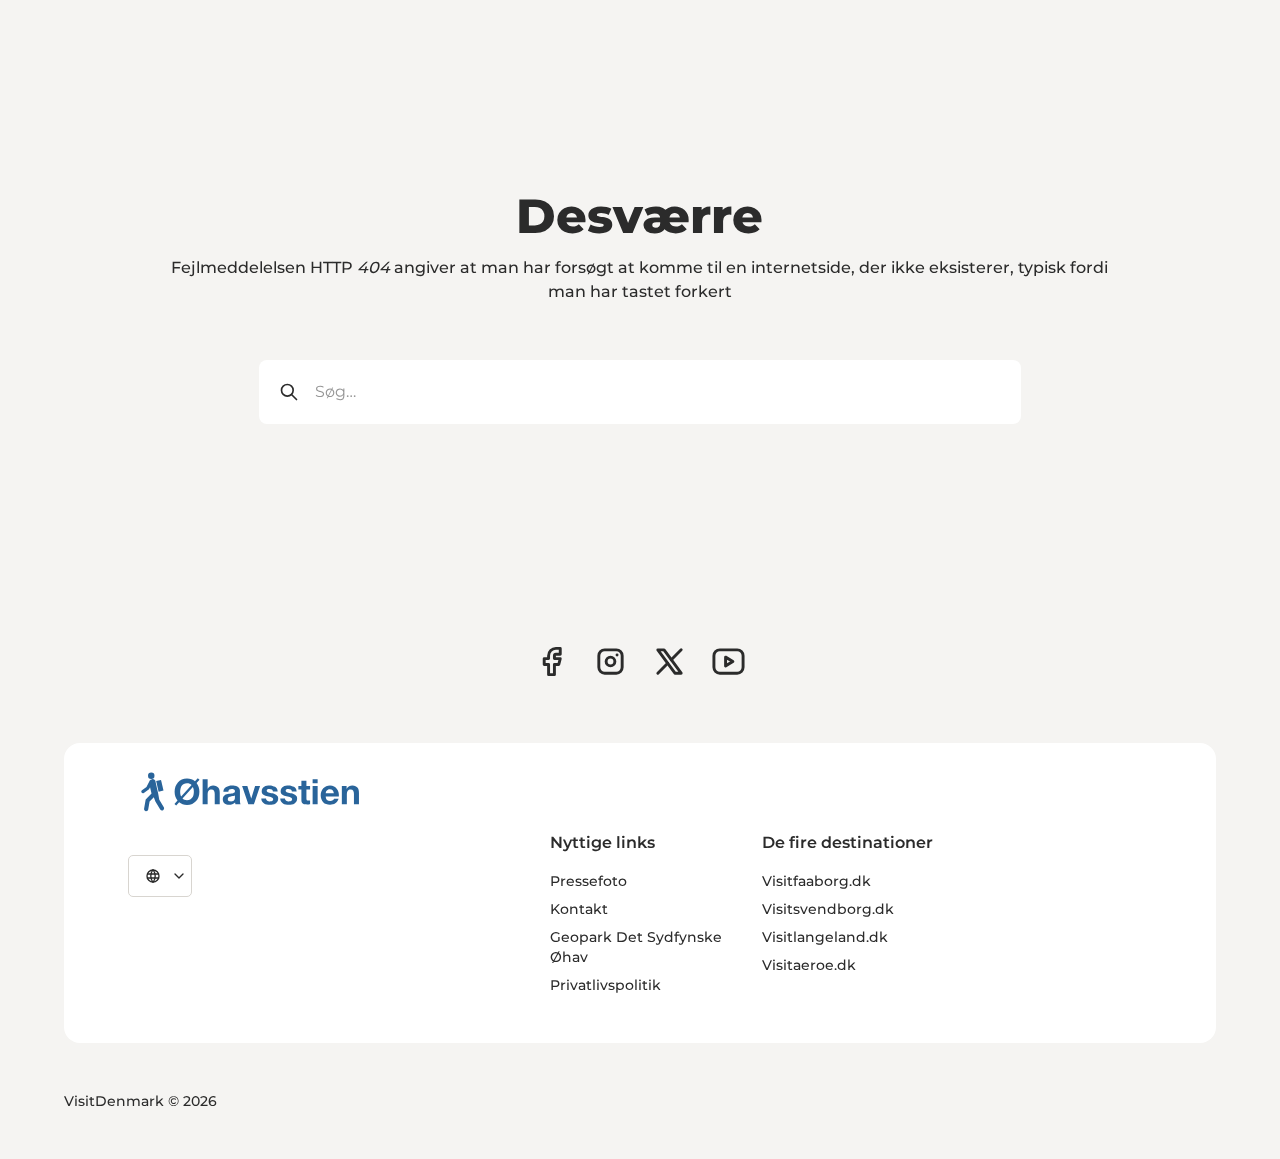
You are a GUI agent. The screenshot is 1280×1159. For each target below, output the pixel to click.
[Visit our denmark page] (551, 661)
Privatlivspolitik (605, 985)
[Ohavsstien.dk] (250, 791)
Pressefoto (588, 881)
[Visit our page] (610, 661)
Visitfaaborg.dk (816, 881)
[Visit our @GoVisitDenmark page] (669, 661)
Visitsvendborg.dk (828, 909)
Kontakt (579, 909)
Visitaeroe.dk (809, 965)
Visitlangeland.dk (825, 937)
